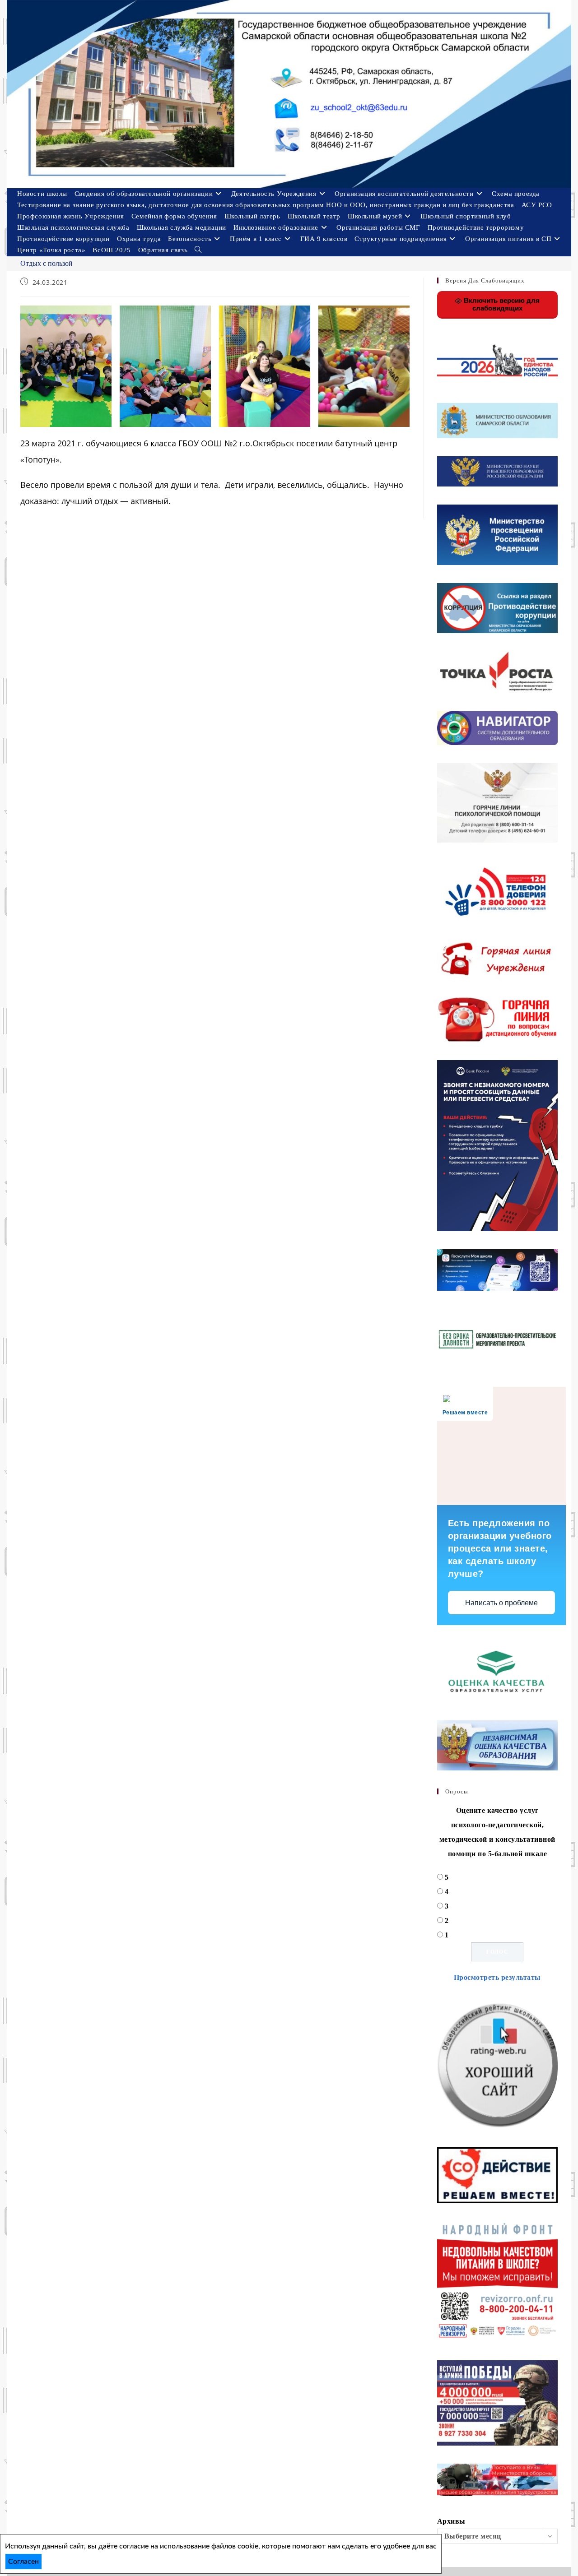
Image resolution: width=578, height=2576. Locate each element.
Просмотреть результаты (497, 1977)
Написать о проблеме (501, 1603)
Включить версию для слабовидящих (501, 304)
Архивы (451, 2521)
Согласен (23, 2562)
